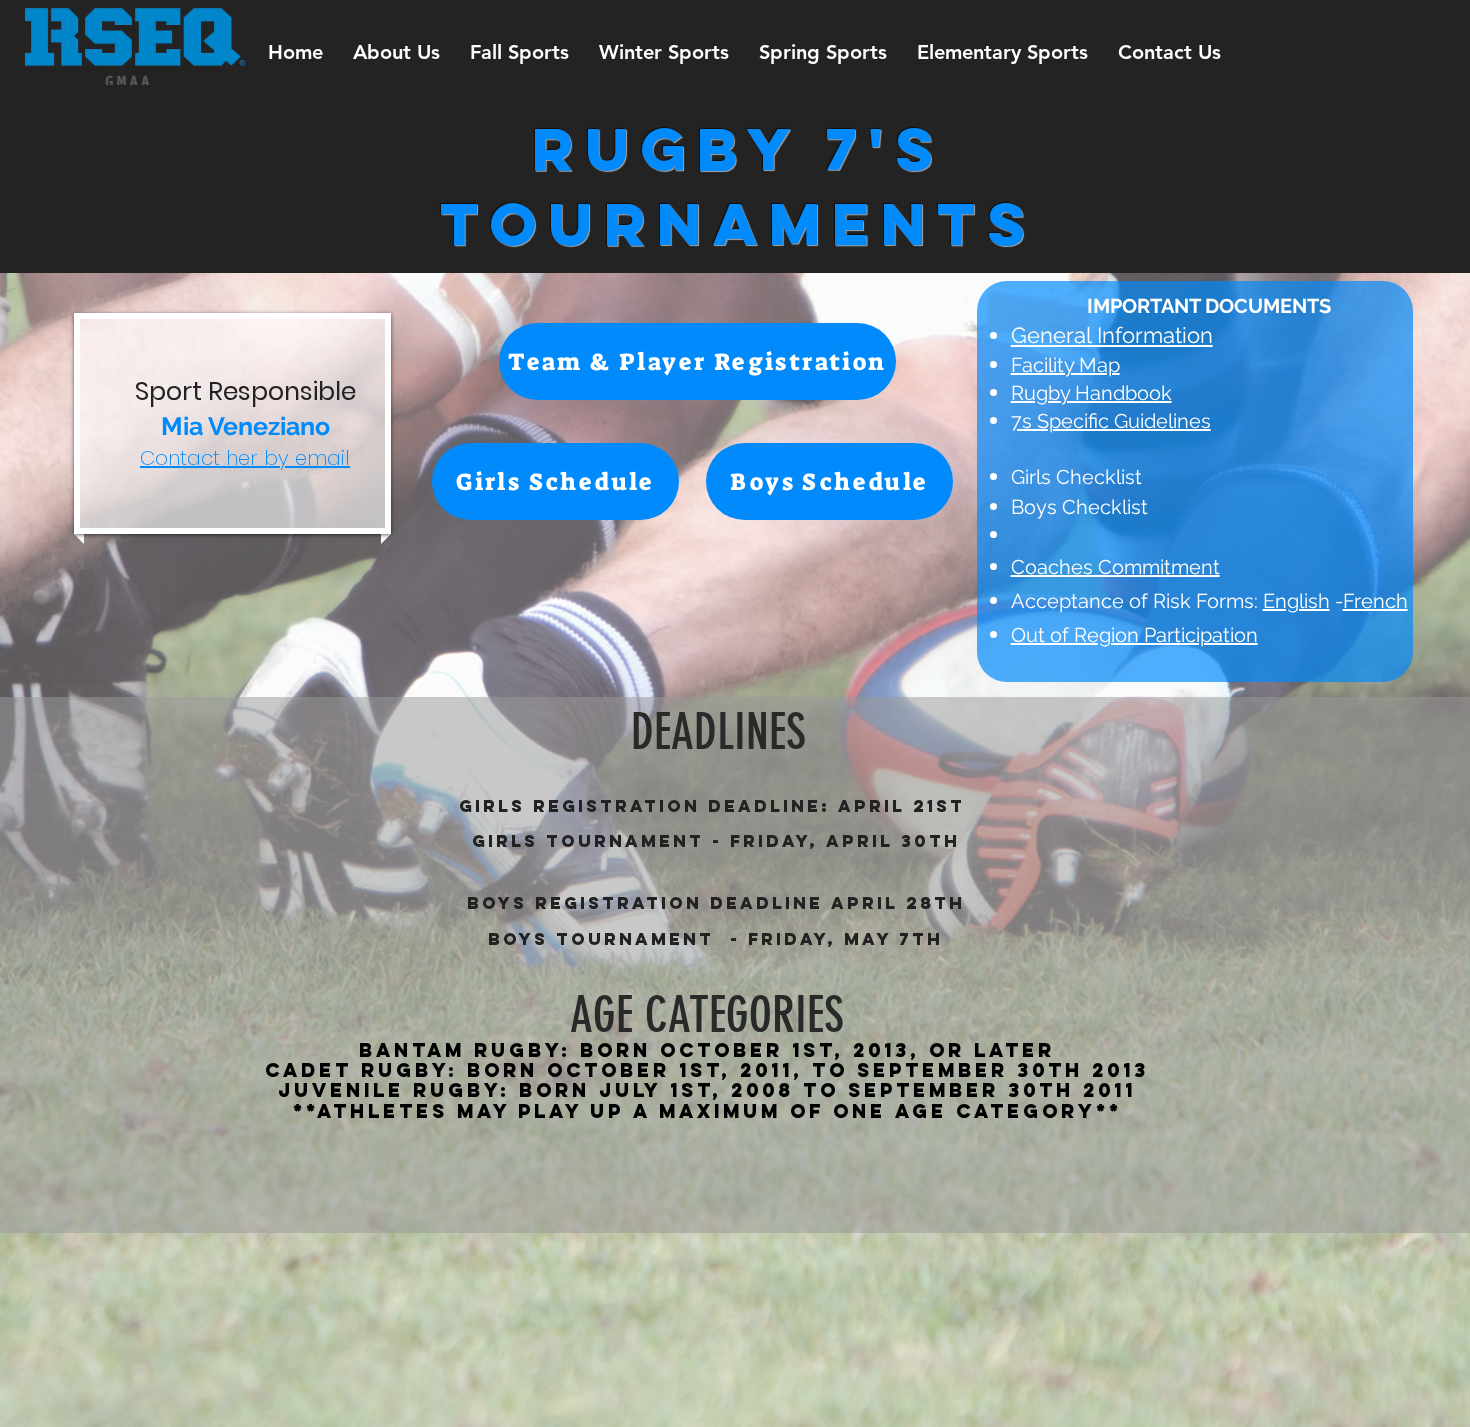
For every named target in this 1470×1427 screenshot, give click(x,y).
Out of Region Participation (1134, 635)
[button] (396, 52)
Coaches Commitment (1115, 567)
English (1296, 601)
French (1375, 601)
